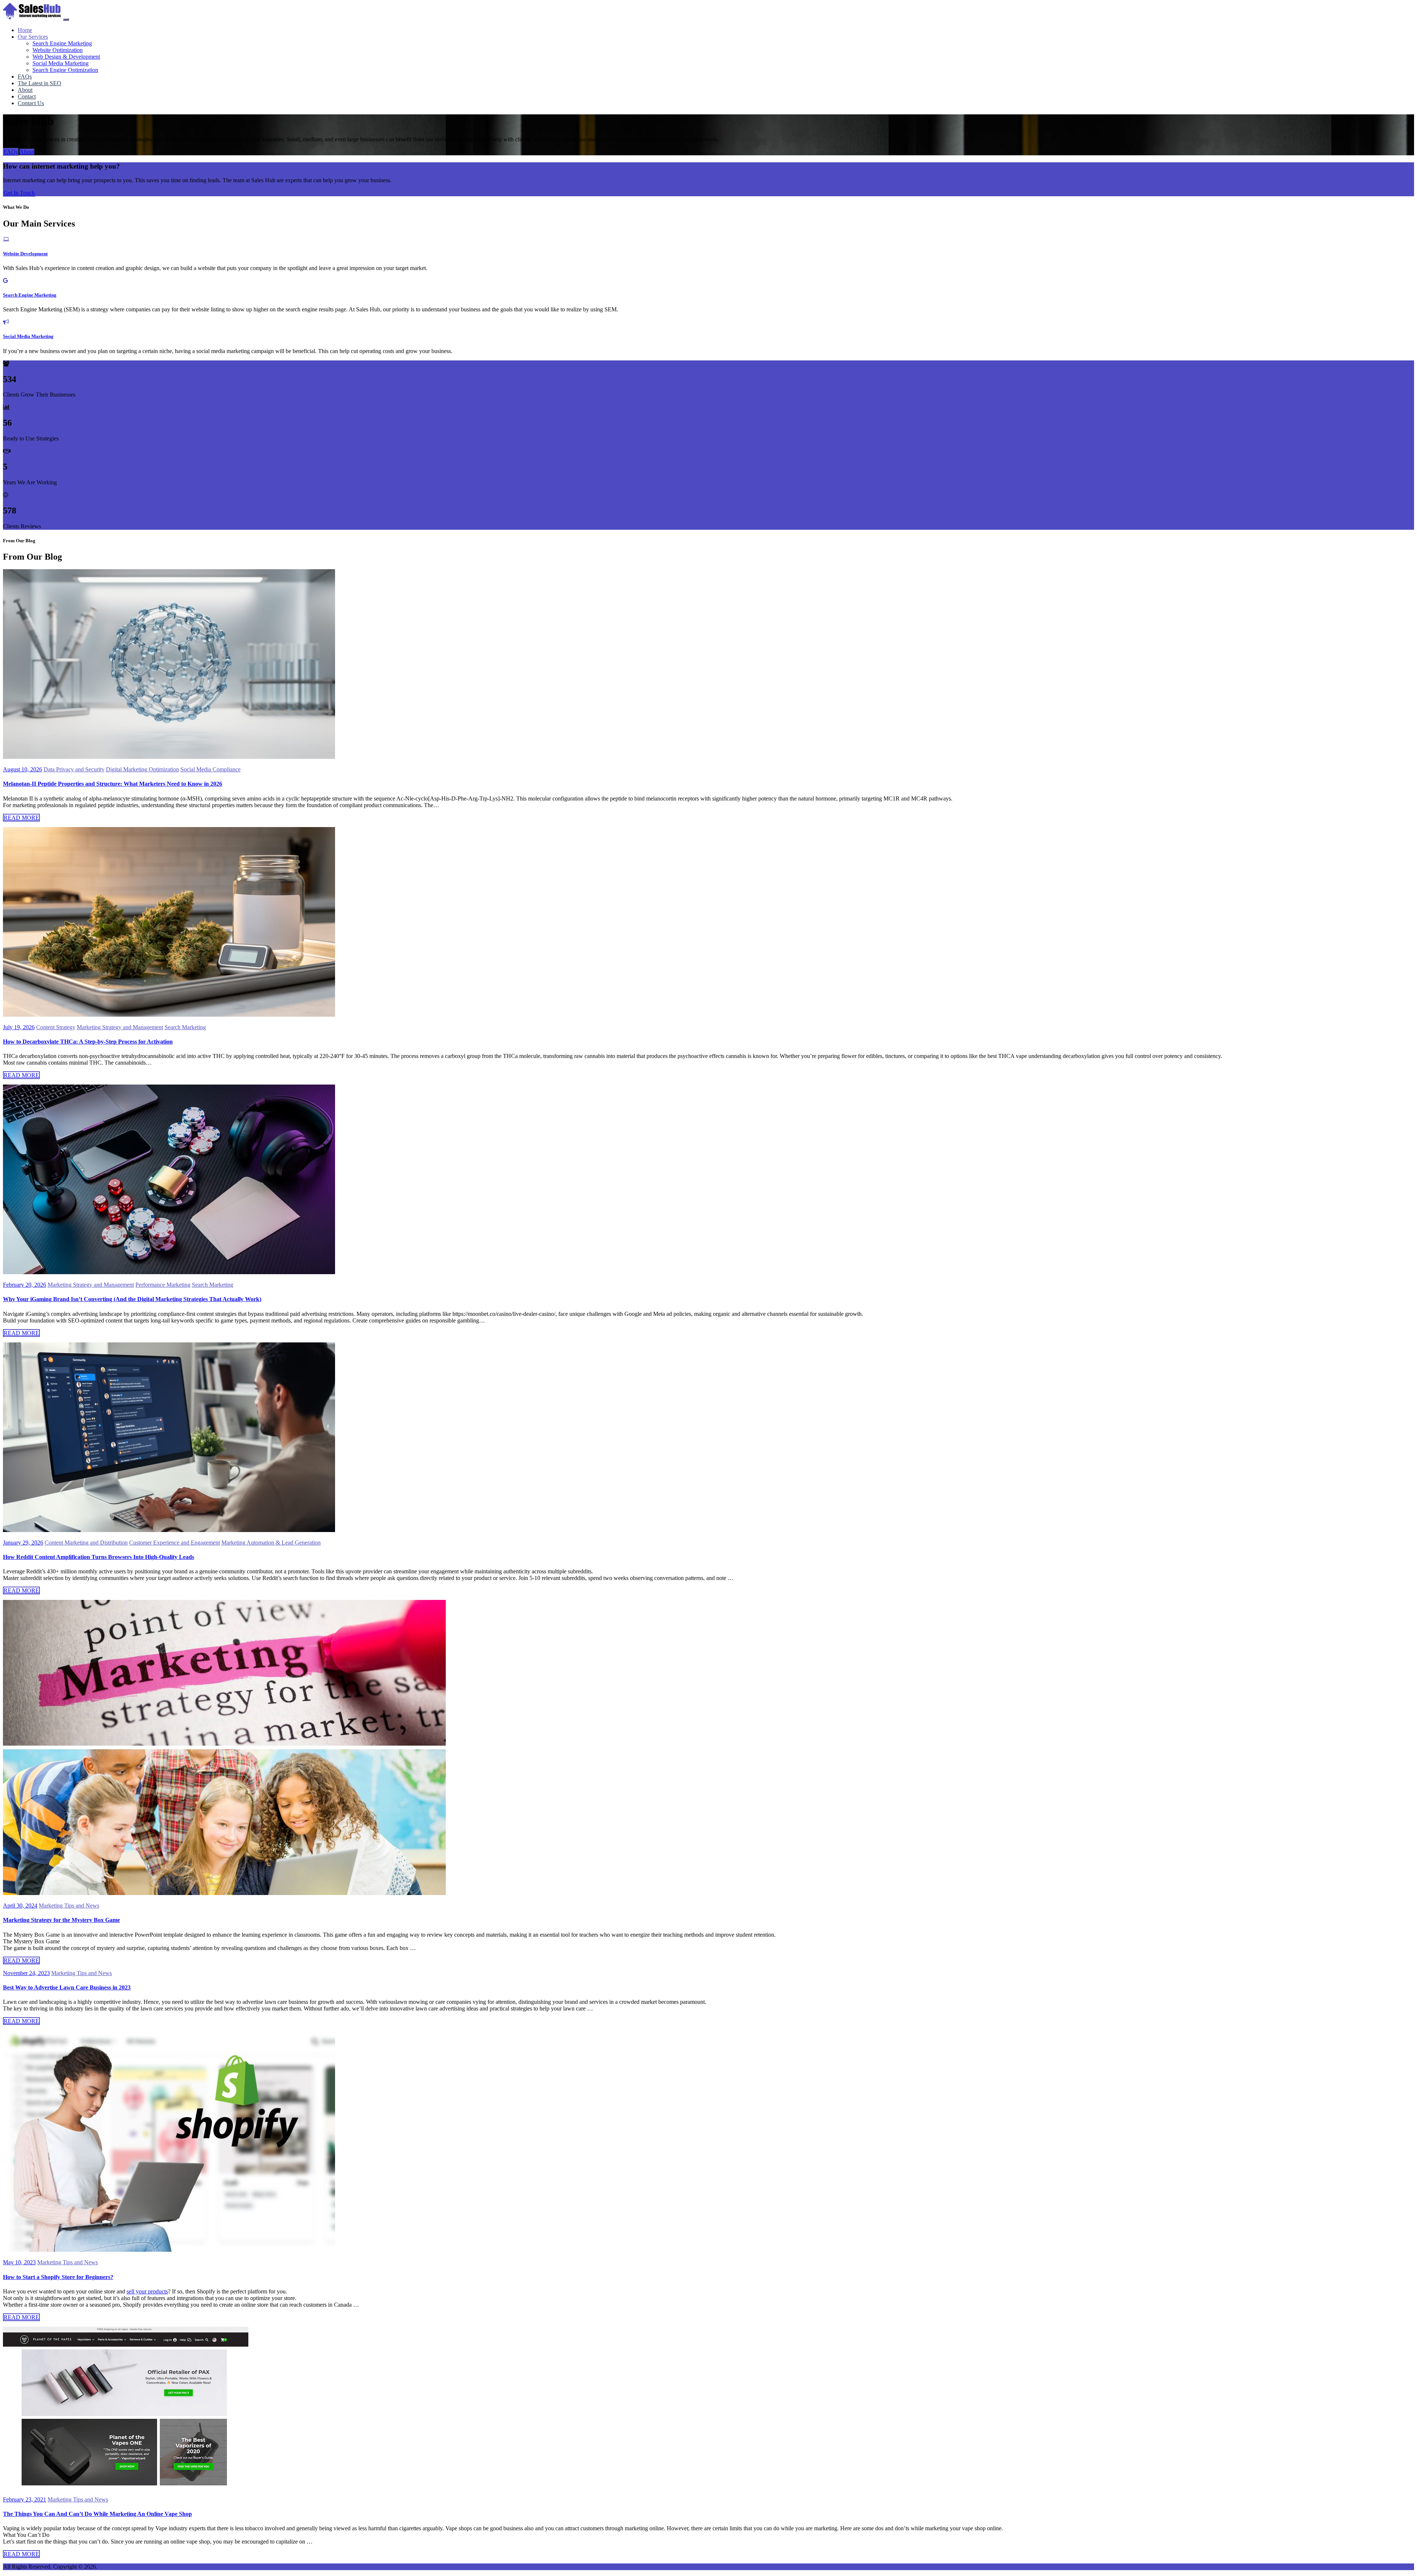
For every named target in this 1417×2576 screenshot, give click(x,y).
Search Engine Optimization (65, 70)
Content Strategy (56, 1027)
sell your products (147, 2291)
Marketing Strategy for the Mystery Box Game (61, 1920)
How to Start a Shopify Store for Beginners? (58, 2277)
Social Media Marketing (61, 63)
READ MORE (21, 818)
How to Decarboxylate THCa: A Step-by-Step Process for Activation (88, 1042)
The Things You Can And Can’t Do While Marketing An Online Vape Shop (97, 2514)
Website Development (25, 254)
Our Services (33, 37)
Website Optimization (58, 50)
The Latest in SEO (39, 83)
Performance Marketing (163, 1285)
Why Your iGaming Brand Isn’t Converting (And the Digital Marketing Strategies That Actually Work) (132, 1299)
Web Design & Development (66, 57)
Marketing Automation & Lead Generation (271, 1543)
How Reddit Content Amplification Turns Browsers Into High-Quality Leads (99, 1557)
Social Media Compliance (211, 769)
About (27, 152)
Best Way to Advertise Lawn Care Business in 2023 (67, 1987)
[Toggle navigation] (66, 20)
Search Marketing (185, 1027)
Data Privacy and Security (74, 769)
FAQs (11, 152)
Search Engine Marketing (62, 43)
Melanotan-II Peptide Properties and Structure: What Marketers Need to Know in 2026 (113, 784)
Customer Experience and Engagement (175, 1543)
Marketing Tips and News (69, 1906)
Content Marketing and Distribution (86, 1543)
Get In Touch (19, 193)
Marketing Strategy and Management (120, 1027)
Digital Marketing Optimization (142, 769)
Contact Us (31, 103)
